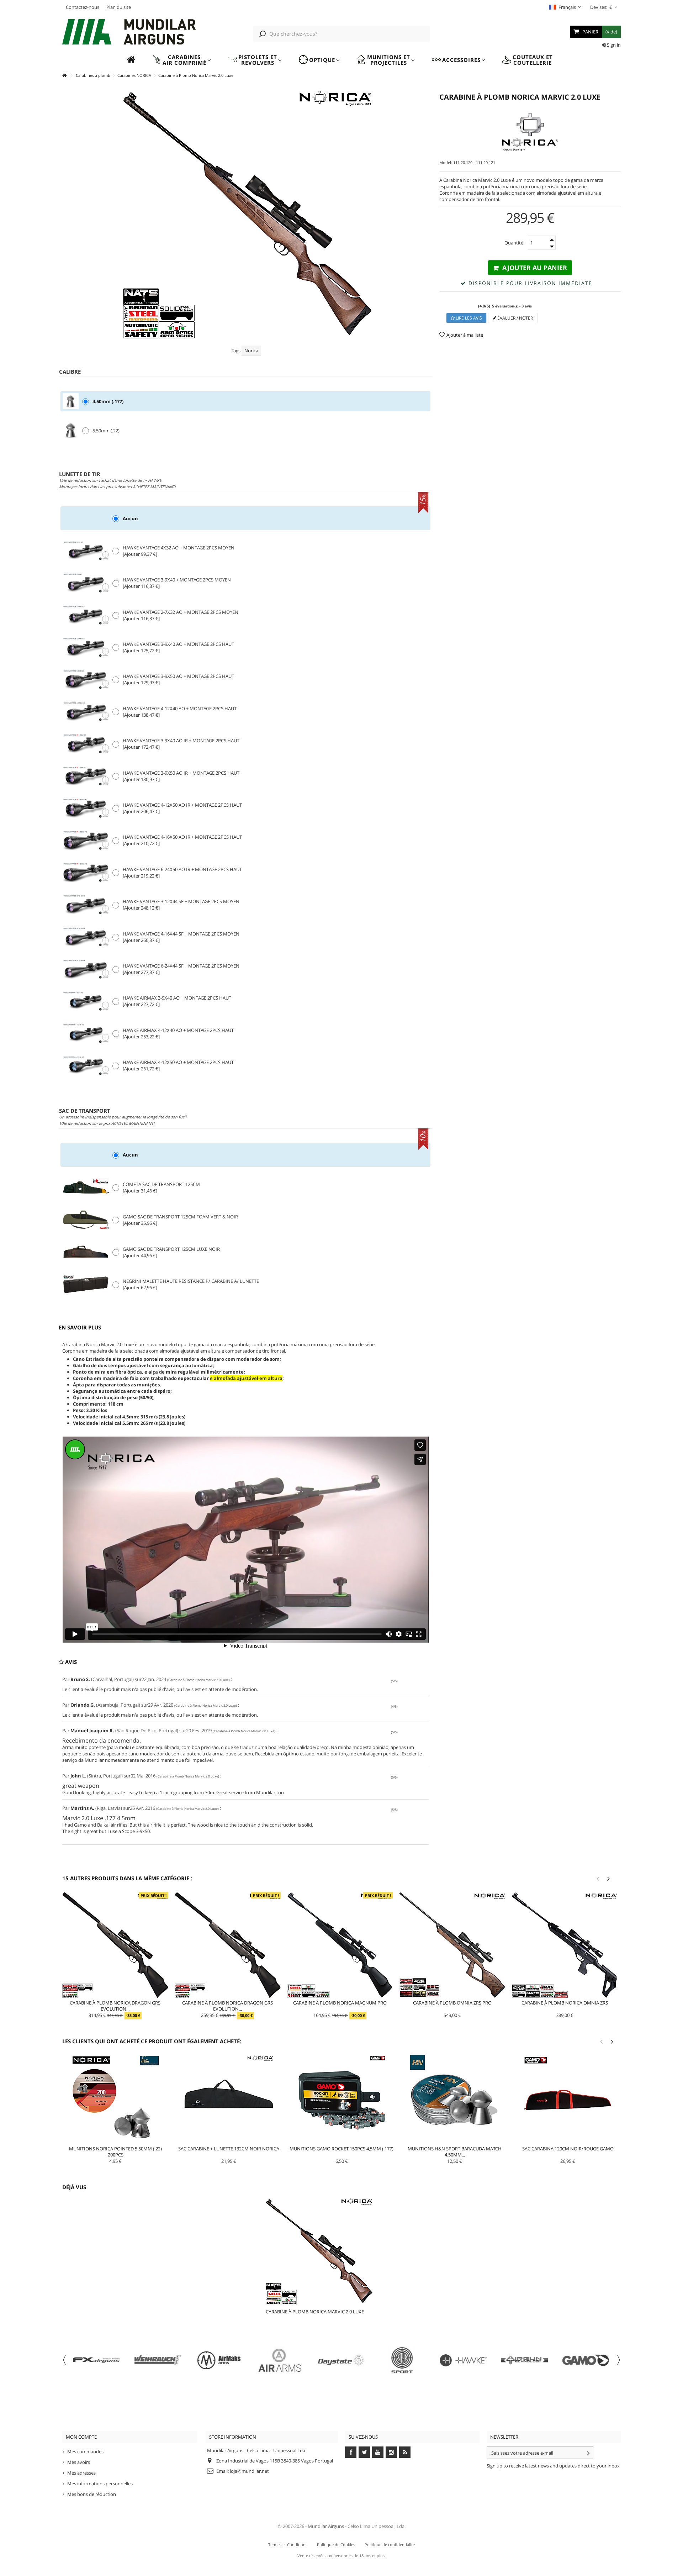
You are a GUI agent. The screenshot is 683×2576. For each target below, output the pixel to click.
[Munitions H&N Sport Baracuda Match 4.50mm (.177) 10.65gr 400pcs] (455, 2100)
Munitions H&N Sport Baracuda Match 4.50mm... (455, 2152)
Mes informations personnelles (100, 2483)
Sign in (613, 45)
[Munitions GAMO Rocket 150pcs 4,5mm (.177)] (342, 2100)
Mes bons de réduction (92, 2494)
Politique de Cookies (336, 2545)
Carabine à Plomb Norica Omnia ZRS (565, 2003)
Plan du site (119, 7)
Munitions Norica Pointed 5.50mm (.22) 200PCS (115, 2152)
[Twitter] (364, 2452)
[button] (182, 60)
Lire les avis (468, 318)
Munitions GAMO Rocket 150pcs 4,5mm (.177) (341, 2149)
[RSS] (405, 2452)
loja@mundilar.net (249, 2471)
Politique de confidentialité (390, 2545)
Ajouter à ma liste (465, 335)
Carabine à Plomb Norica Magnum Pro (340, 2003)
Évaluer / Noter (515, 318)
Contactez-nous (83, 7)
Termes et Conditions (288, 2545)
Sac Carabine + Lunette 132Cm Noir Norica (229, 2149)
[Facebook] (351, 2452)
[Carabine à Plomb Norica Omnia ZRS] (565, 1945)
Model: (446, 162)
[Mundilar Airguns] (129, 33)
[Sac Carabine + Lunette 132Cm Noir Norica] (229, 2100)
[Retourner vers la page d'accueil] (64, 76)
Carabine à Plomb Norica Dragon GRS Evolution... (115, 2006)
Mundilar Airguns (326, 2526)
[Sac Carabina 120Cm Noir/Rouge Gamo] (568, 2100)
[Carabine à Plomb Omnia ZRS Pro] (452, 1945)
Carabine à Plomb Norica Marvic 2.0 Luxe (315, 2312)
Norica (251, 351)
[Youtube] (378, 2452)
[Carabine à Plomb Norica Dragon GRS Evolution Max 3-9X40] (115, 1945)
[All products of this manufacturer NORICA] (530, 132)
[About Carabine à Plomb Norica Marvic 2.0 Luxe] (333, 2251)
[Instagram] (391, 2452)
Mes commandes (85, 2451)
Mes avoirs (79, 2462)
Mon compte (81, 2437)
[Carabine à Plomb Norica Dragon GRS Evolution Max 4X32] (228, 1945)
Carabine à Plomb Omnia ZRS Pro (452, 2003)
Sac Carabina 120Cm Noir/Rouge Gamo (568, 2149)
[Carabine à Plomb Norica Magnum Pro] (340, 1945)
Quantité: (514, 243)
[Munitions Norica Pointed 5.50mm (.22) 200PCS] (116, 2100)
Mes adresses (81, 2473)
